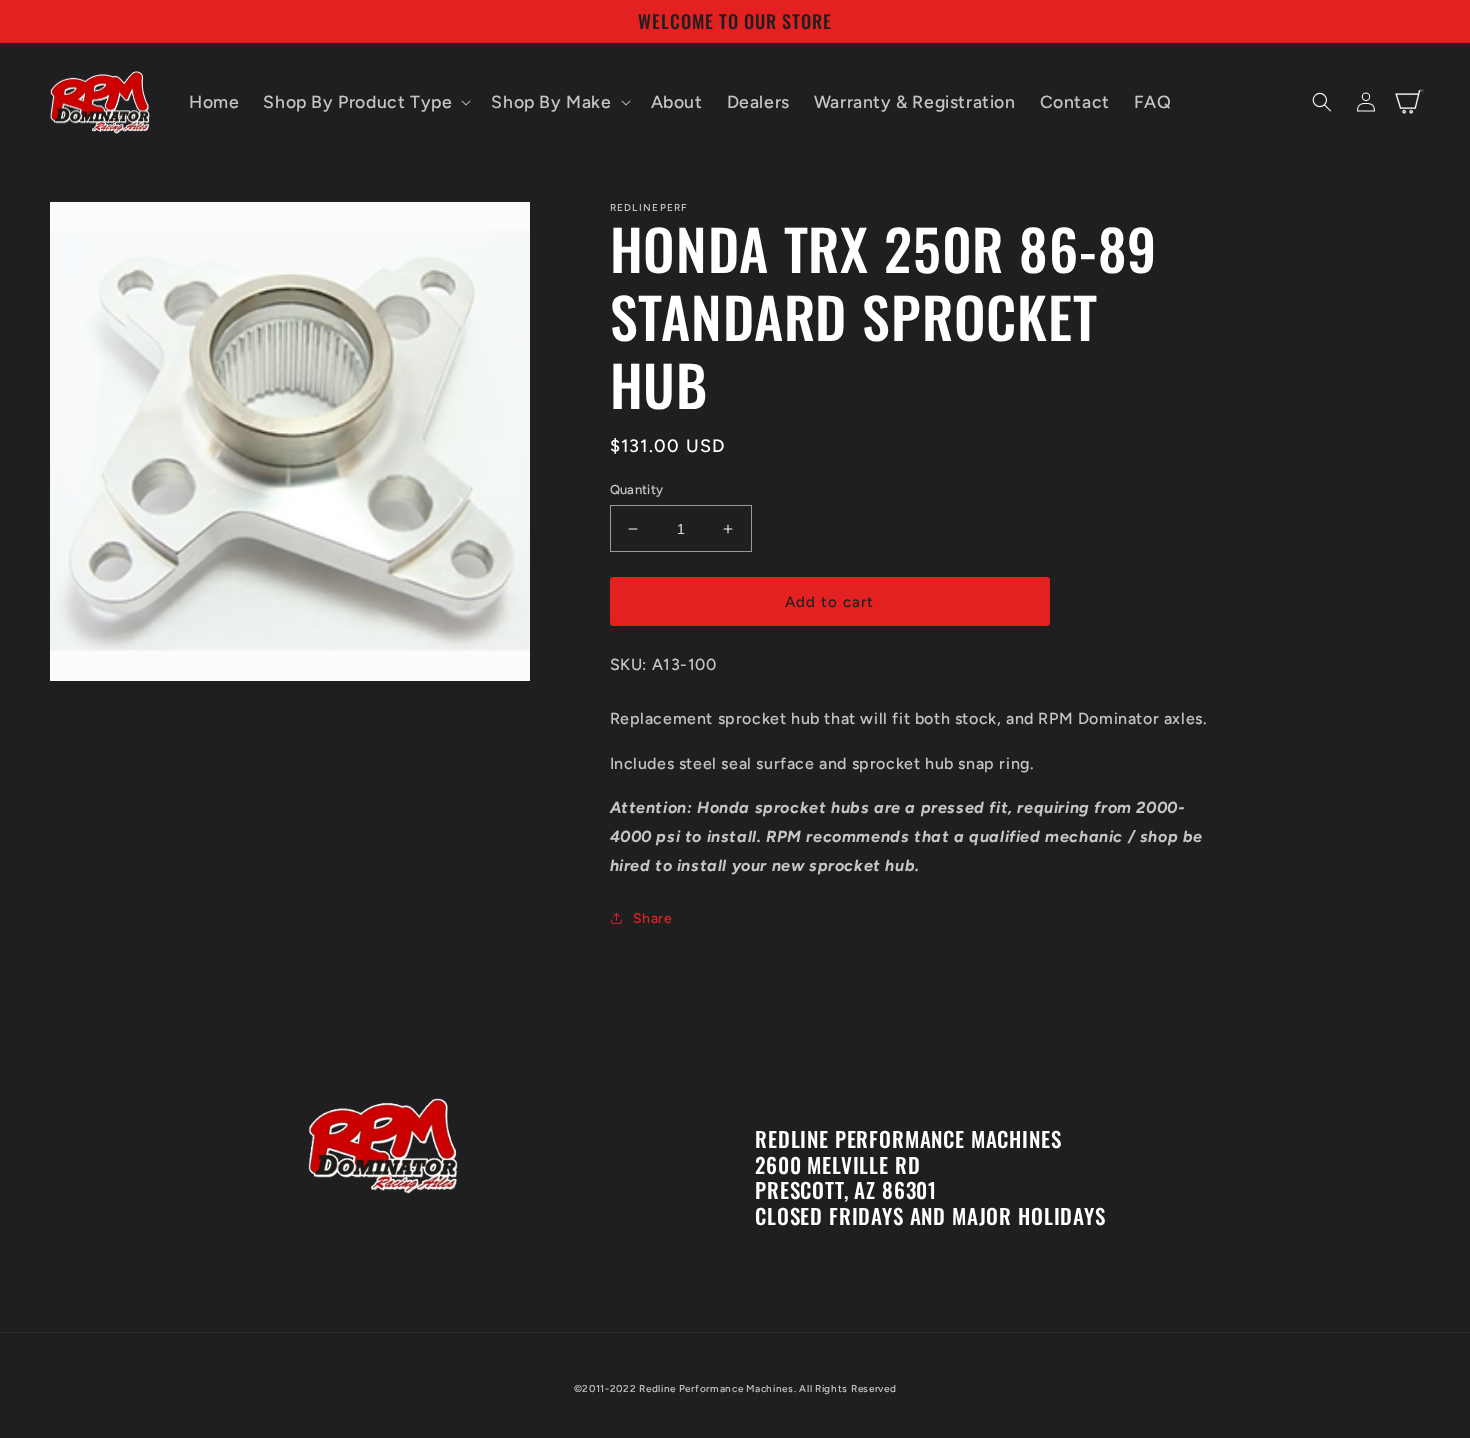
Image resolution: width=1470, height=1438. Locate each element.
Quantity (637, 489)
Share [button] (653, 918)
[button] (365, 102)
